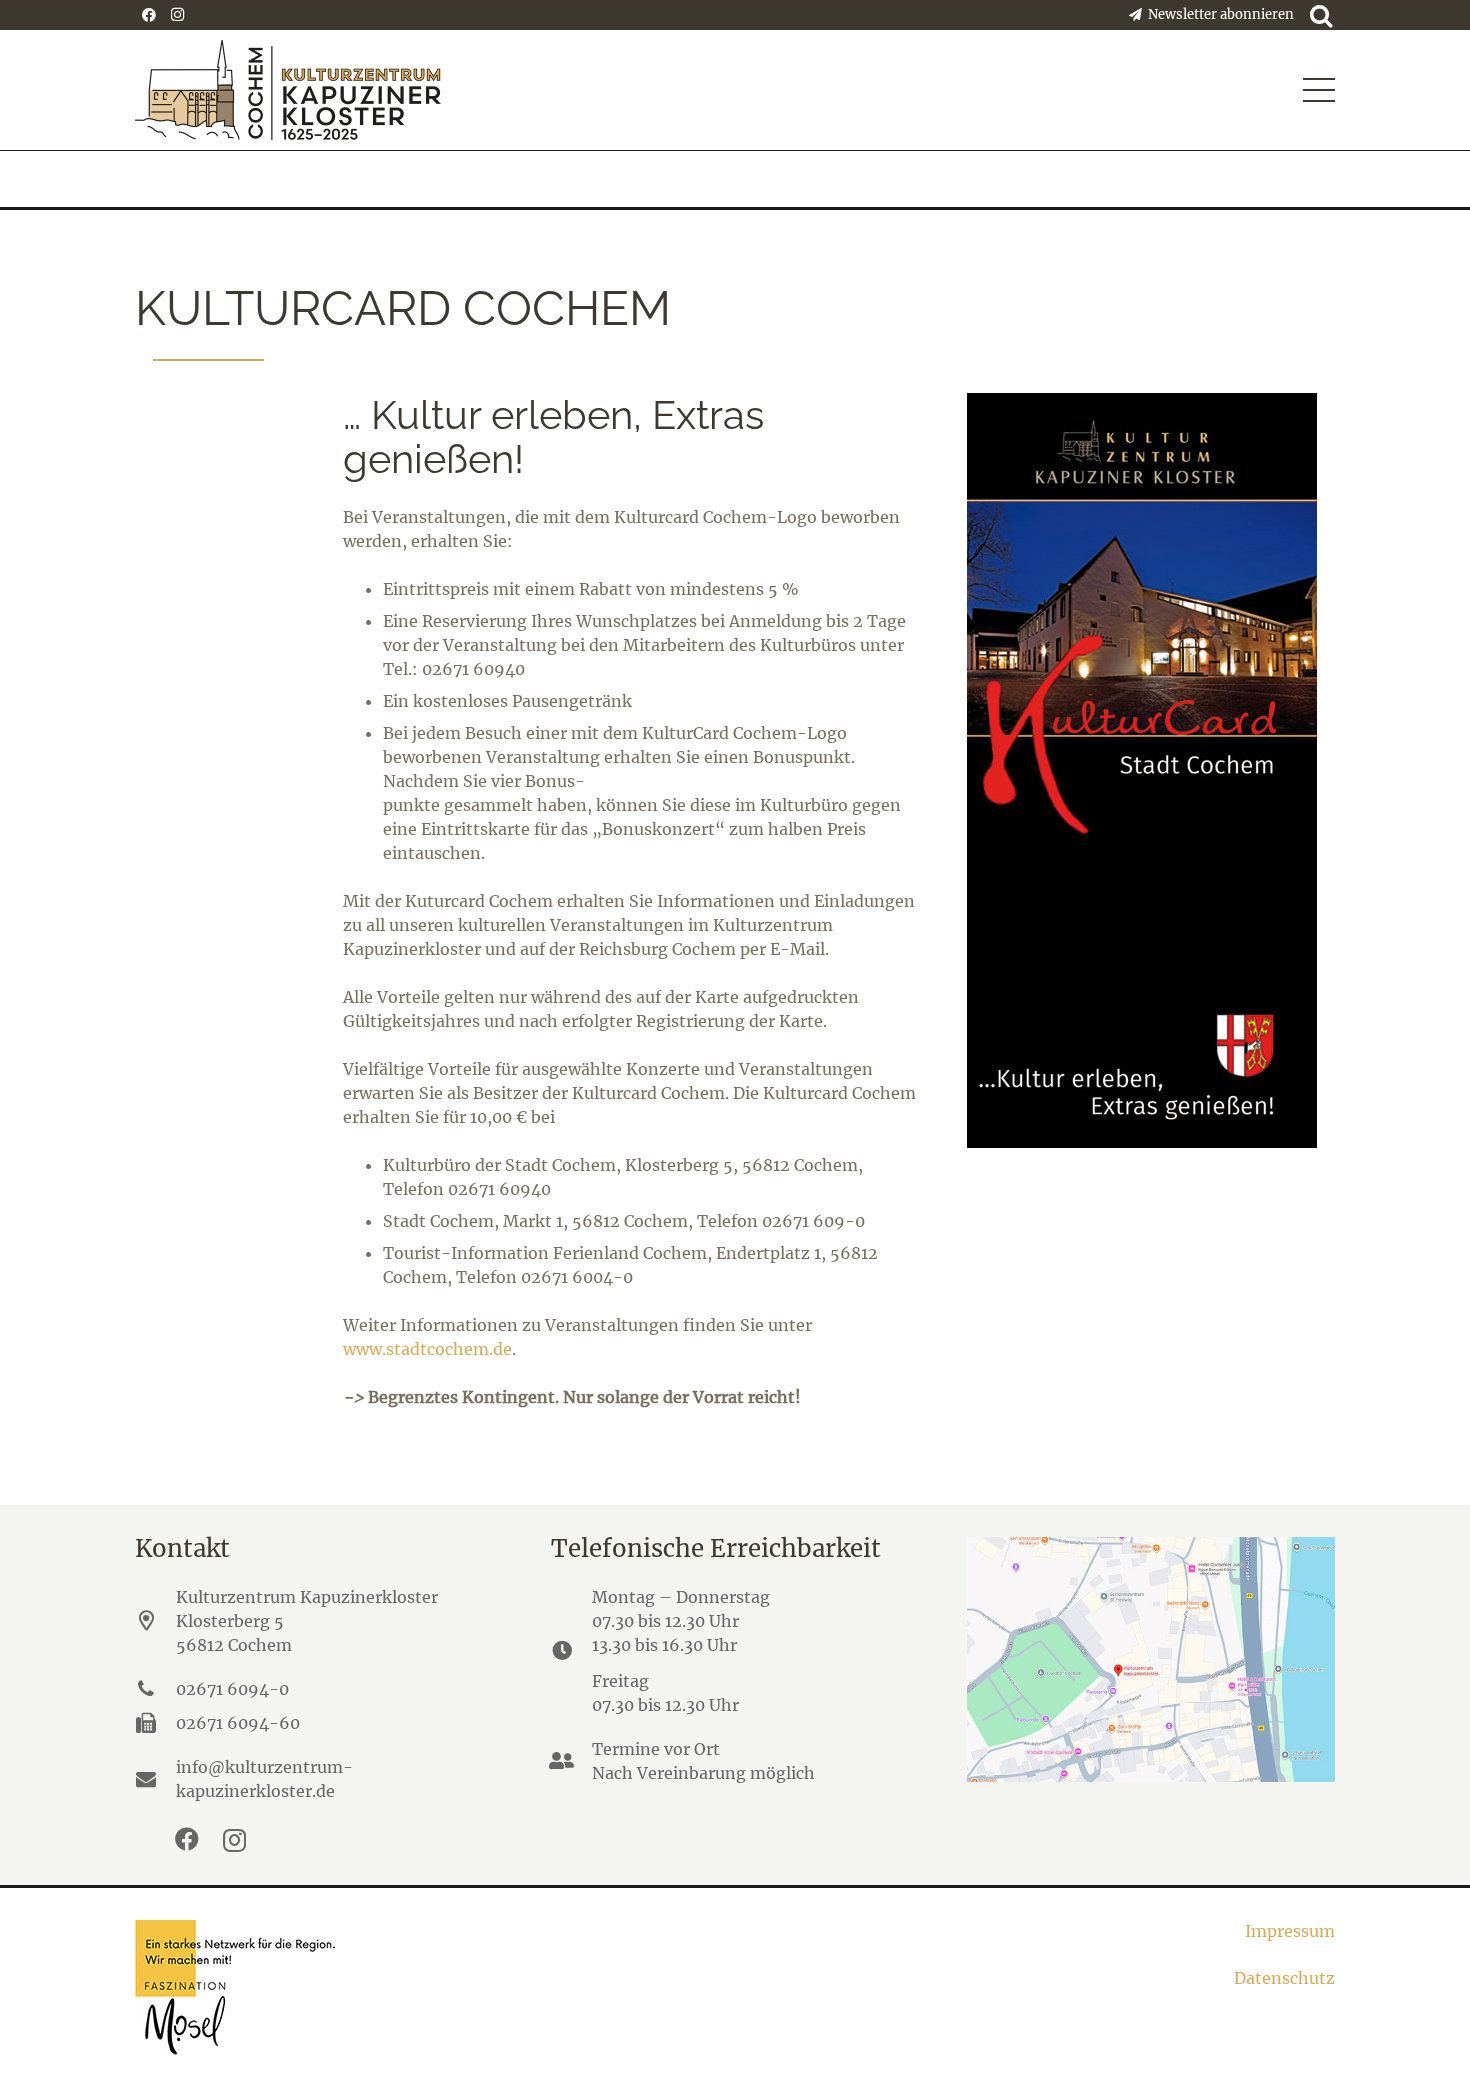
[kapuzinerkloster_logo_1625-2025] (288, 90)
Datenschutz (1284, 1978)
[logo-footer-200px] (423, 1987)
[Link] (1151, 770)
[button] (1319, 90)
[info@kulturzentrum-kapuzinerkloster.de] (155, 1779)
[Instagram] (177, 15)
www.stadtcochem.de (427, 1349)
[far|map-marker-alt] (155, 1621)
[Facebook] (149, 15)
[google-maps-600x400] (1151, 1659)
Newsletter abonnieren (1218, 14)
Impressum (1290, 1931)
